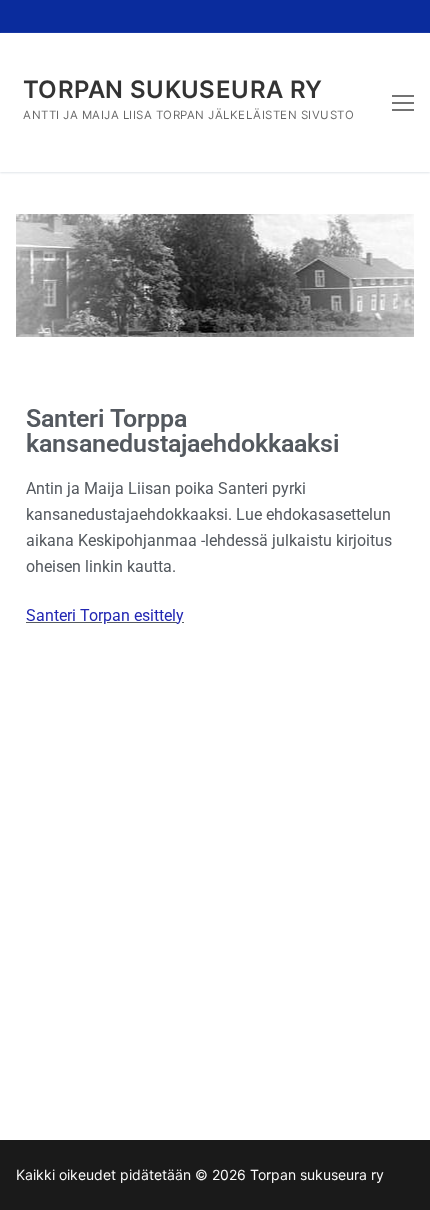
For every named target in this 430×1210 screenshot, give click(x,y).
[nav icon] (403, 103)
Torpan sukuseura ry (173, 89)
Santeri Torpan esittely (105, 615)
